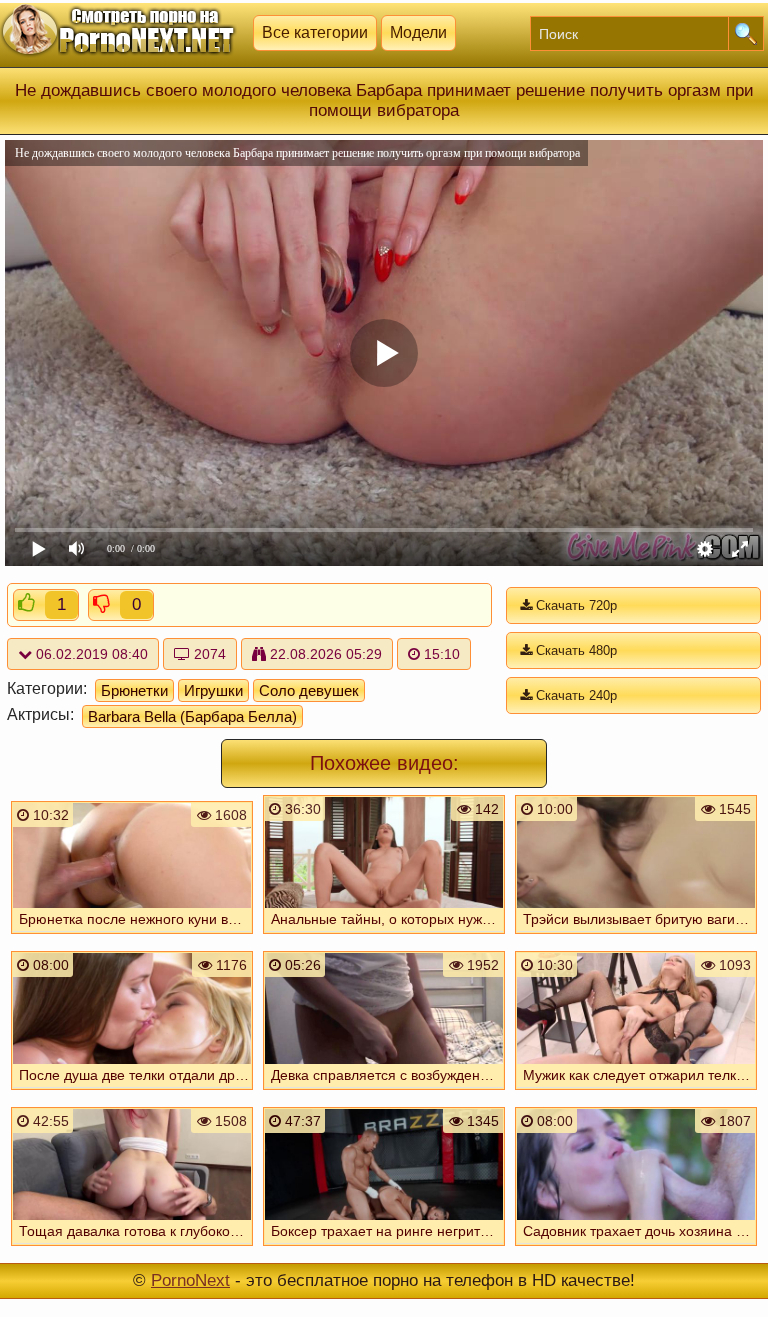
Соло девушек (309, 690)
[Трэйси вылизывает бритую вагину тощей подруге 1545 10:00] (636, 936)
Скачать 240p (574, 695)
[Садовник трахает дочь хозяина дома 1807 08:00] (636, 1248)
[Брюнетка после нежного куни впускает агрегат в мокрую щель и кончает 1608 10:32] (132, 936)
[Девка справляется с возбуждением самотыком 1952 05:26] (384, 1092)
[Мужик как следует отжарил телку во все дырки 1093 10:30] (636, 1092)
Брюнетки (134, 690)
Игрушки (213, 690)
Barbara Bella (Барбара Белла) (192, 716)
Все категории (315, 32)
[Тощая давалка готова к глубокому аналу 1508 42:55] (132, 1248)
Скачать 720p (574, 605)
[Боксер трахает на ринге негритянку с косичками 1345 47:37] (384, 1248)
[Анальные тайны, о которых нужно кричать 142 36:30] (384, 936)
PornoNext (190, 1280)
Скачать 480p (574, 650)
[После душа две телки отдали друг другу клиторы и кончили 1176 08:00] (132, 1092)
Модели (418, 32)
